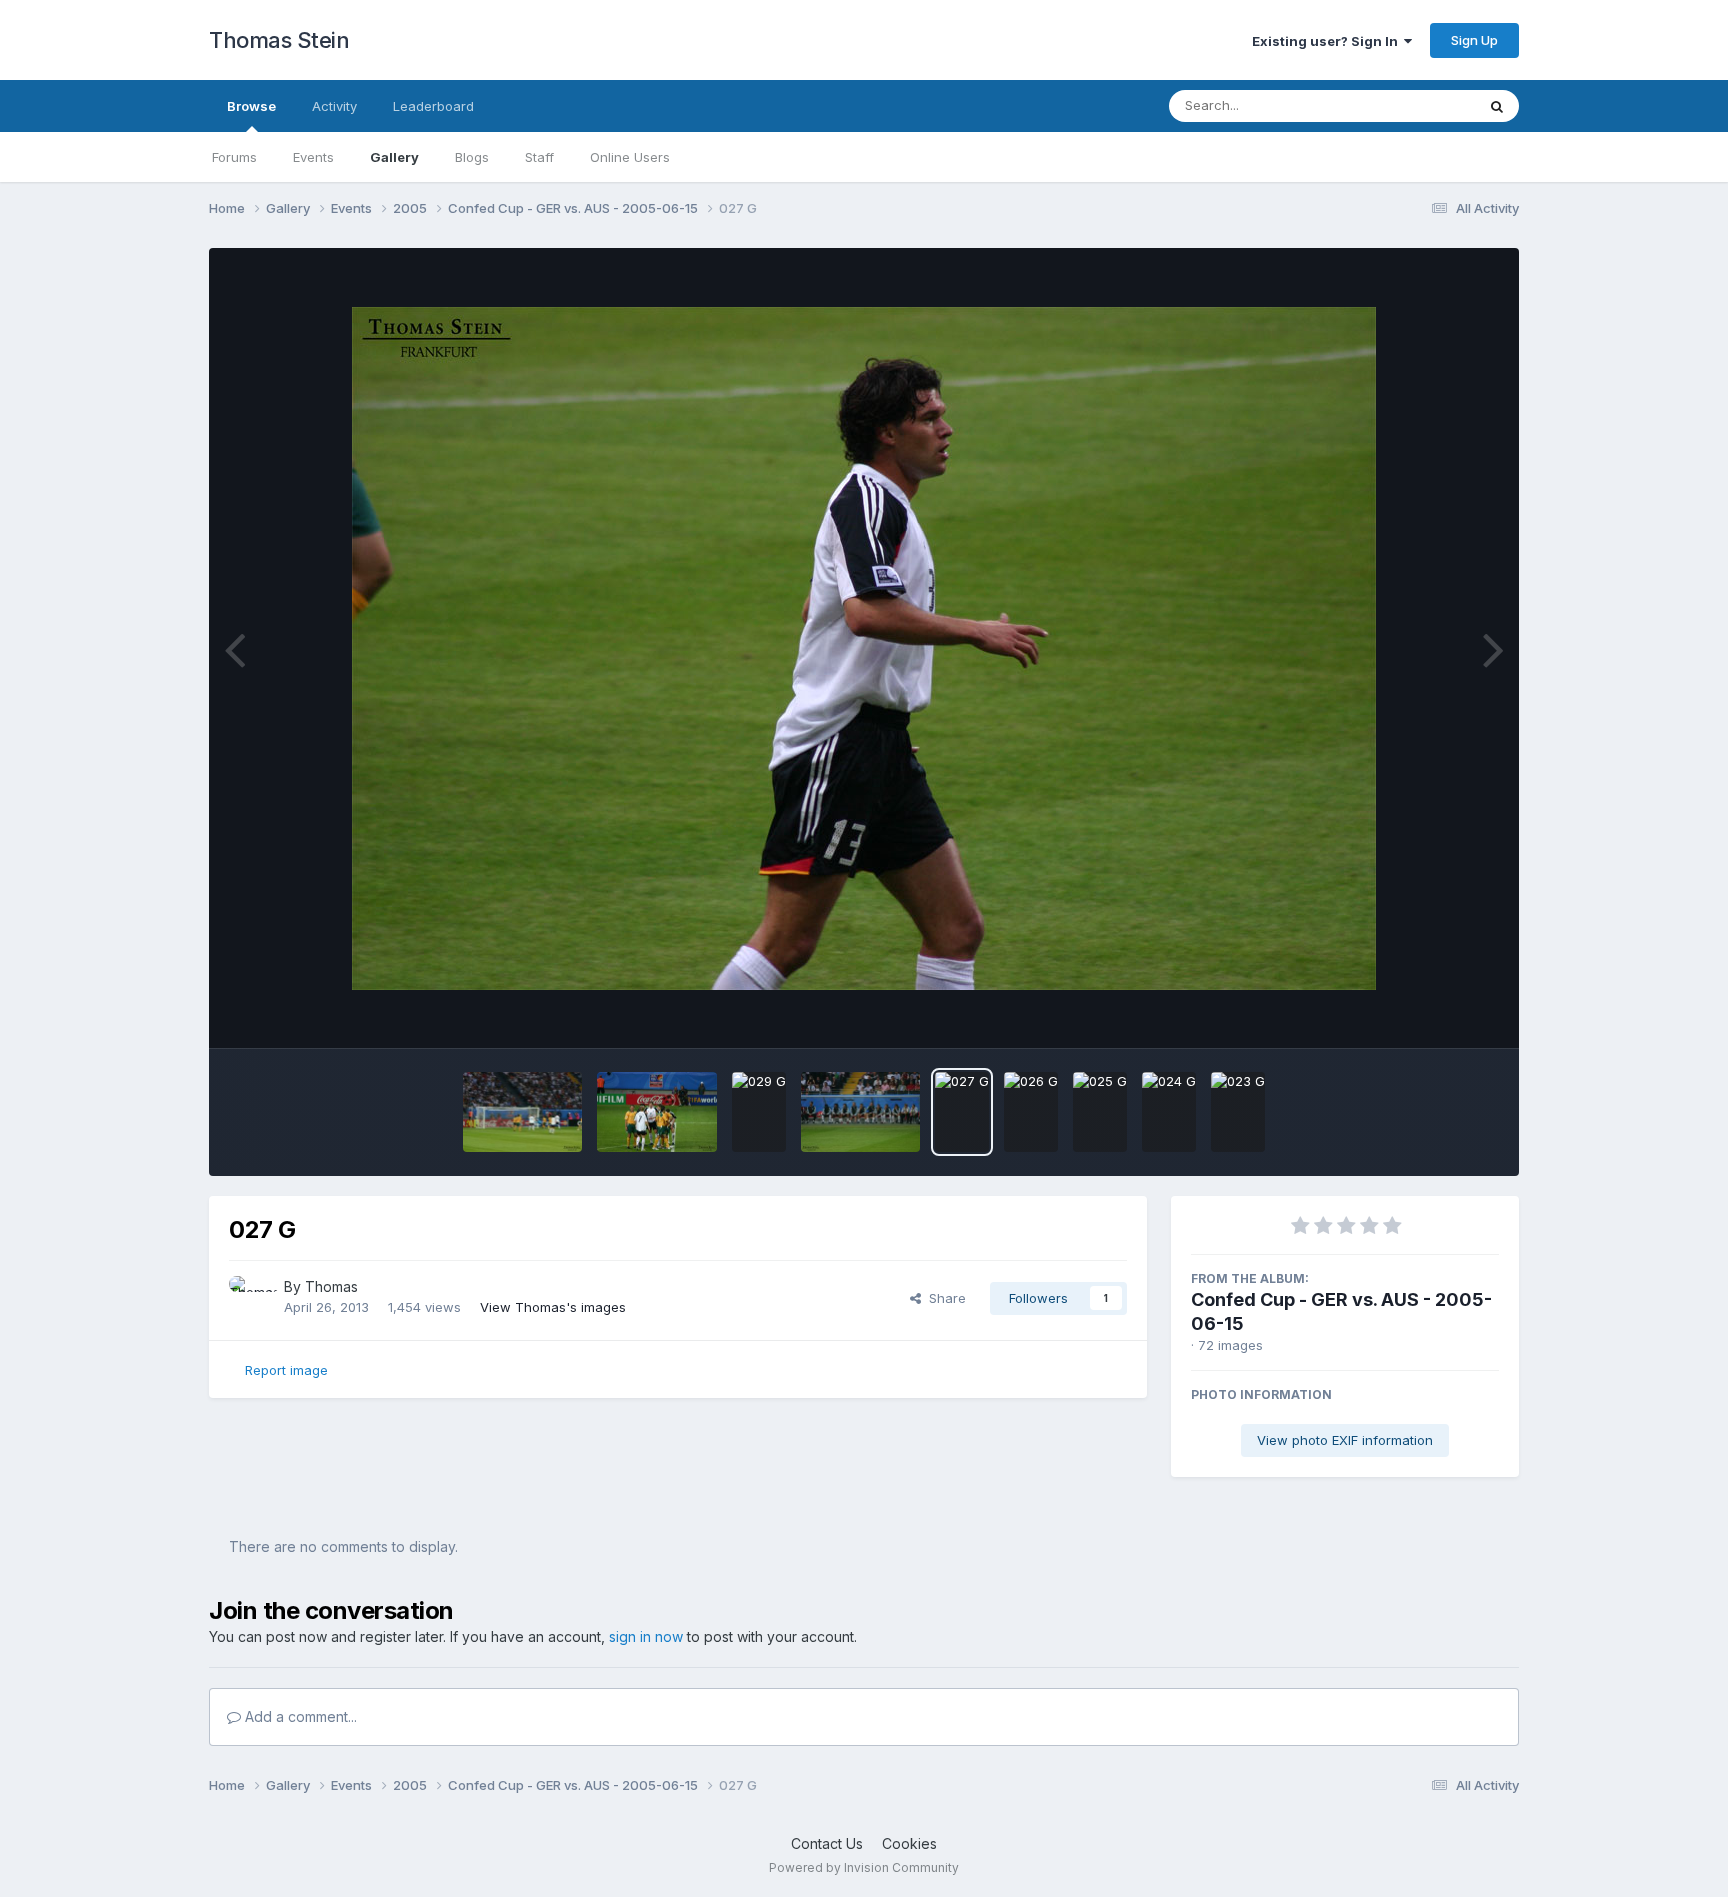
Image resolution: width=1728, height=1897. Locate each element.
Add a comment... (299, 1716)
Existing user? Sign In (1328, 41)
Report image (286, 1370)
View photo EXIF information (1345, 1440)
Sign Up (1474, 40)
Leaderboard (433, 106)
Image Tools (1436, 1012)
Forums (234, 157)
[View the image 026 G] (1031, 1112)
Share (943, 1298)
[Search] (1497, 106)
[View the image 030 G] (656, 1112)
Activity (334, 106)
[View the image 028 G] (860, 1112)
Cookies (909, 1843)
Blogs (472, 157)
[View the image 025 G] (1100, 1112)
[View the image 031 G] (522, 1112)
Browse (251, 106)
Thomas (331, 1286)
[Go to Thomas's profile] (251, 1298)
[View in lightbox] (864, 648)
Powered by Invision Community (864, 1867)
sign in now (646, 1636)
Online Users (630, 157)
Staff (539, 157)
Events (313, 157)
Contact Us (827, 1843)
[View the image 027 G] (962, 1112)
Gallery (394, 157)
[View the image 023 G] (1238, 1112)
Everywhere (1413, 105)
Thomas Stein (279, 40)
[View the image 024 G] (1169, 1112)
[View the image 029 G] (759, 1112)
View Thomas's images (553, 1307)
